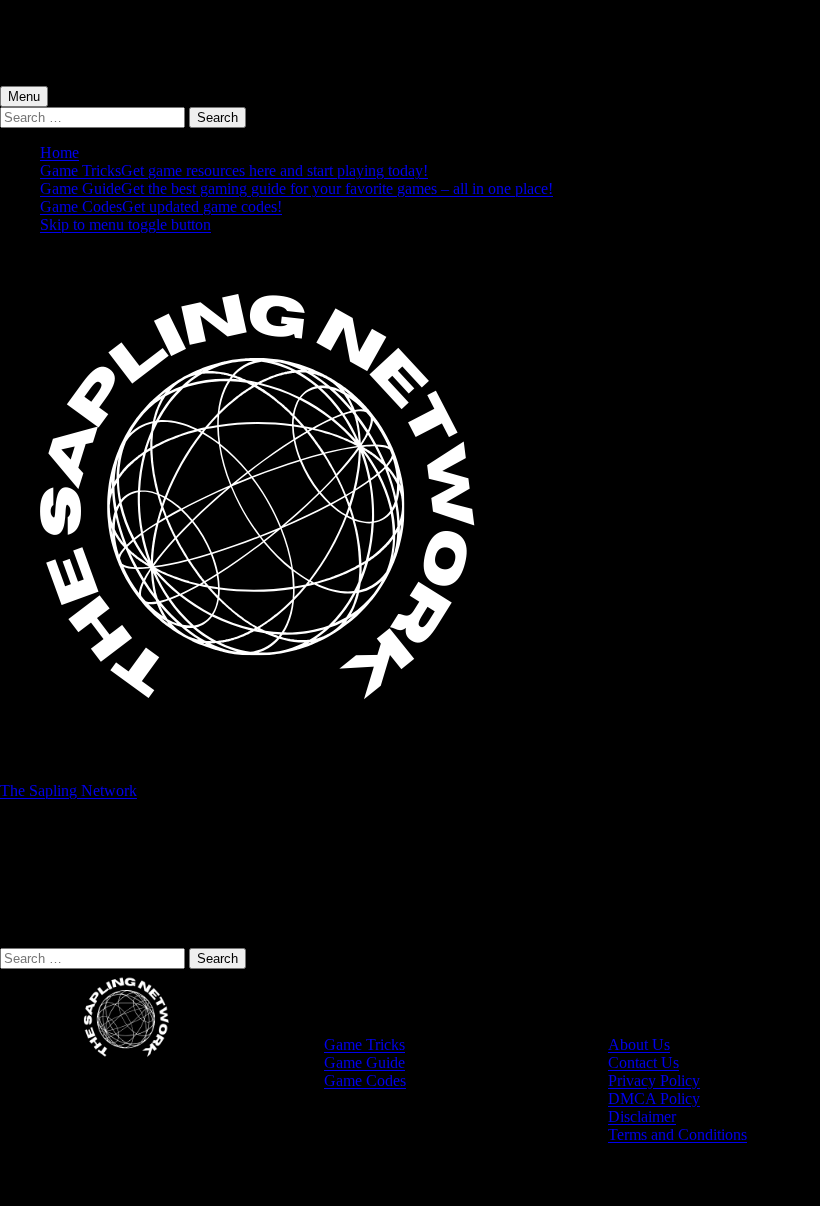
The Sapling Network (68, 790)
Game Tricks (234, 170)
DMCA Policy (654, 1098)
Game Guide (296, 188)
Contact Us (643, 1062)
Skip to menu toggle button (125, 224)
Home (59, 152)
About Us (639, 1044)
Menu (24, 96)
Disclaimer (642, 1116)
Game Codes (161, 206)
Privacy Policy (654, 1080)
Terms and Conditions (677, 1134)
